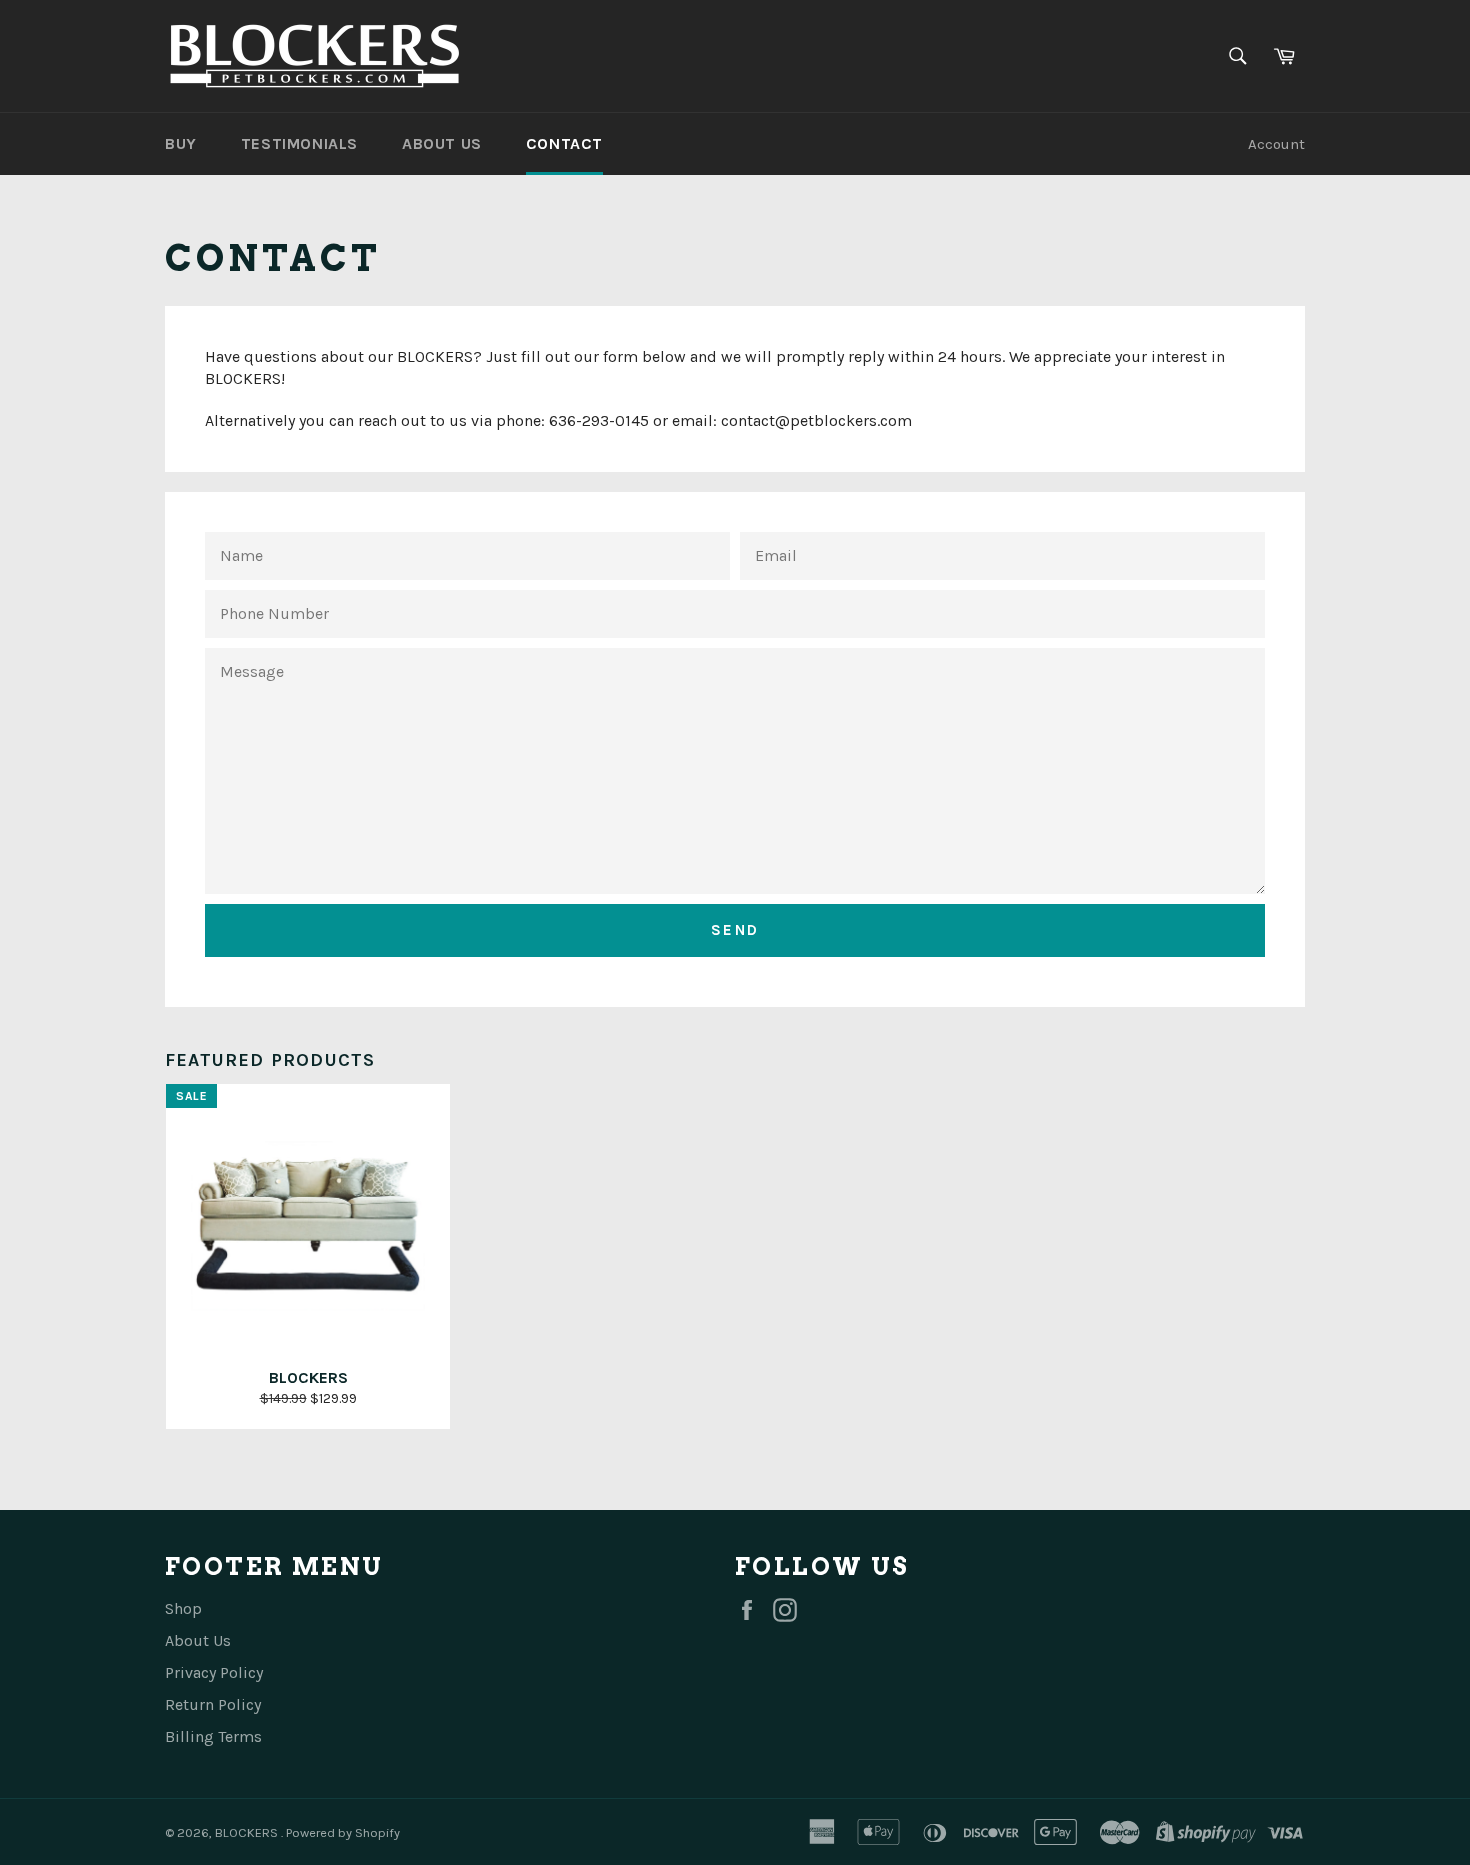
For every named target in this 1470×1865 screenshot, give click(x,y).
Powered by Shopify (343, 1832)
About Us (198, 1640)
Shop (183, 1608)
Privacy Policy (214, 1672)
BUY (181, 143)
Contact (564, 143)
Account (1276, 144)
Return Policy (213, 1704)
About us (442, 143)
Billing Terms (213, 1736)
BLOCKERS (248, 1832)
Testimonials (299, 143)
